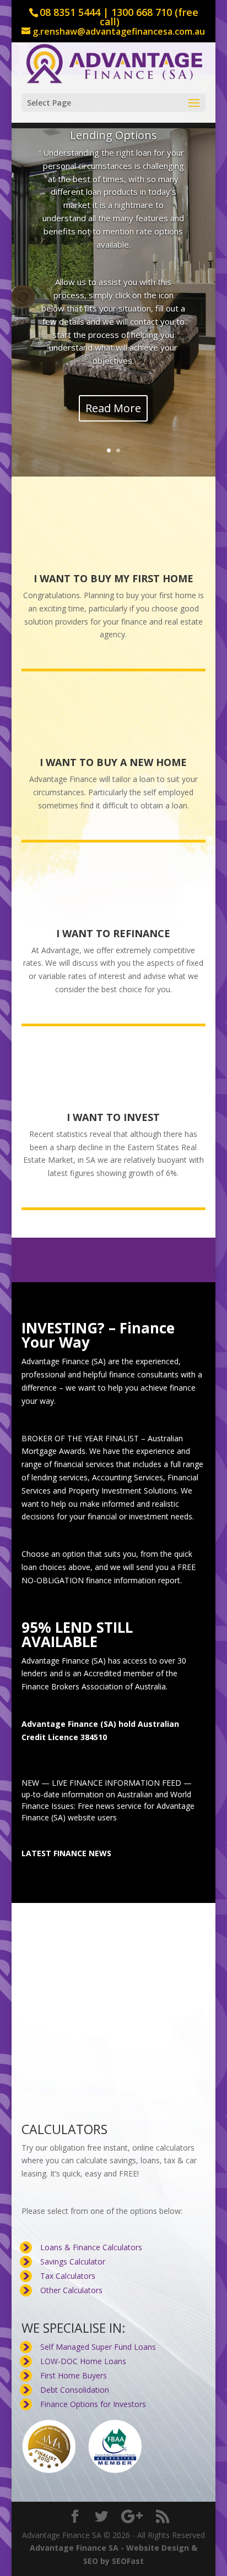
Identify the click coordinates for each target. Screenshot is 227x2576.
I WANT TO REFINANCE (113, 934)
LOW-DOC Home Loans (83, 2362)
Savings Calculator (73, 2263)
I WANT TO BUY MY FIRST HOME (113, 579)
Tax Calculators (68, 2277)
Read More (113, 409)
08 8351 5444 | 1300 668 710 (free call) (119, 17)
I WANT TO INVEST (113, 1118)
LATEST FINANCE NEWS (66, 1854)
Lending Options (113, 135)
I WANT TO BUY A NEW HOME (113, 763)
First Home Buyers (74, 2377)
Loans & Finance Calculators (91, 2248)
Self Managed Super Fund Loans (98, 2348)
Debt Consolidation (75, 2391)
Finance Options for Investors (93, 2405)
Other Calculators (71, 2291)
